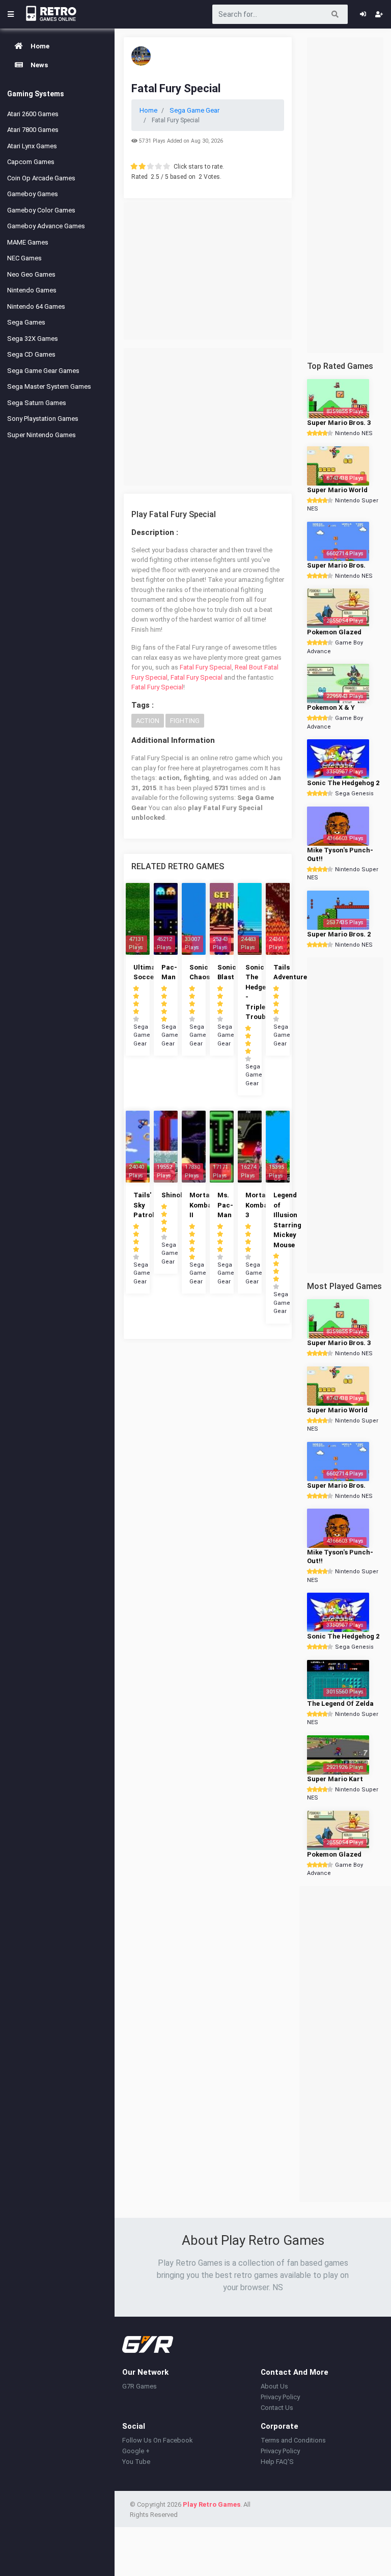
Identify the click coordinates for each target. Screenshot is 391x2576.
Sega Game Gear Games (43, 371)
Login (363, 14)
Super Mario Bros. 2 (339, 934)
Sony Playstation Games (43, 419)
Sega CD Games (31, 354)
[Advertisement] (208, 271)
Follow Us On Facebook (158, 2440)
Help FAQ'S (277, 2462)
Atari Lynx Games (32, 146)
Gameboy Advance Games (46, 226)
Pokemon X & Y (331, 707)
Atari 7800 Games (33, 130)
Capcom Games (31, 162)
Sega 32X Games (33, 339)
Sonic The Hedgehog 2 (343, 783)
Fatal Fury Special (206, 667)
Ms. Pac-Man (225, 1205)
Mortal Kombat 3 (258, 1205)
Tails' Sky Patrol (144, 1205)
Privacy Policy (280, 2397)
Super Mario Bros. (336, 565)
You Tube (136, 2462)
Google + (136, 2451)
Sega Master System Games (49, 386)
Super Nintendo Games (41, 435)
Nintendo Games (32, 290)
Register (379, 14)
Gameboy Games (33, 194)
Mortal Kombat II (202, 1205)
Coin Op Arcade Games (41, 178)
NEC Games (24, 258)
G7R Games (139, 2386)
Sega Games (26, 322)
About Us (274, 2386)
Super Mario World (337, 490)
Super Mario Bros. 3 (339, 423)
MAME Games (28, 242)
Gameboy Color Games (41, 210)
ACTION (148, 721)
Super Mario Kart (335, 1779)
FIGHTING (185, 721)
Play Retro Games (212, 2504)
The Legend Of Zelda (340, 1703)
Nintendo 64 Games (36, 306)
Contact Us (277, 2408)
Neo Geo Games (31, 274)
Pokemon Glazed (334, 632)
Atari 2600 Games (33, 114)
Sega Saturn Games (37, 403)
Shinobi (174, 1195)
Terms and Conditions (293, 2440)
